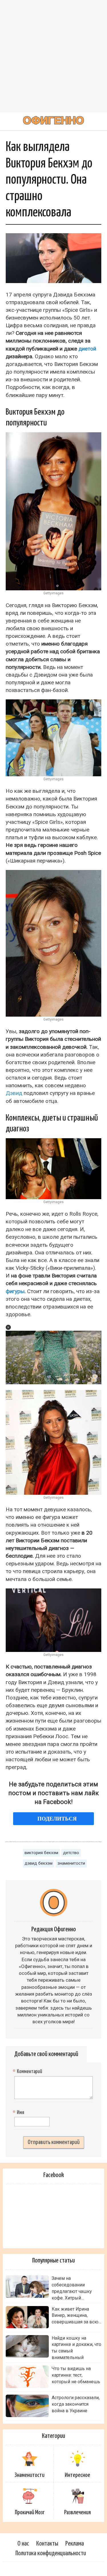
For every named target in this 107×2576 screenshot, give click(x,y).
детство (71, 1853)
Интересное (77, 2475)
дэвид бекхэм (39, 1863)
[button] (8, 1327)
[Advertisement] (53, 56)
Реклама (75, 2544)
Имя (19, 2113)
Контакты (47, 2544)
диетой (87, 349)
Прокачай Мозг (30, 2512)
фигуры (15, 1291)
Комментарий (28, 2072)
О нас (23, 2544)
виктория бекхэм (41, 1853)
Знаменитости (30, 2475)
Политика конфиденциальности (51, 2553)
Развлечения (77, 2512)
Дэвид (14, 1093)
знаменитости (71, 1863)
